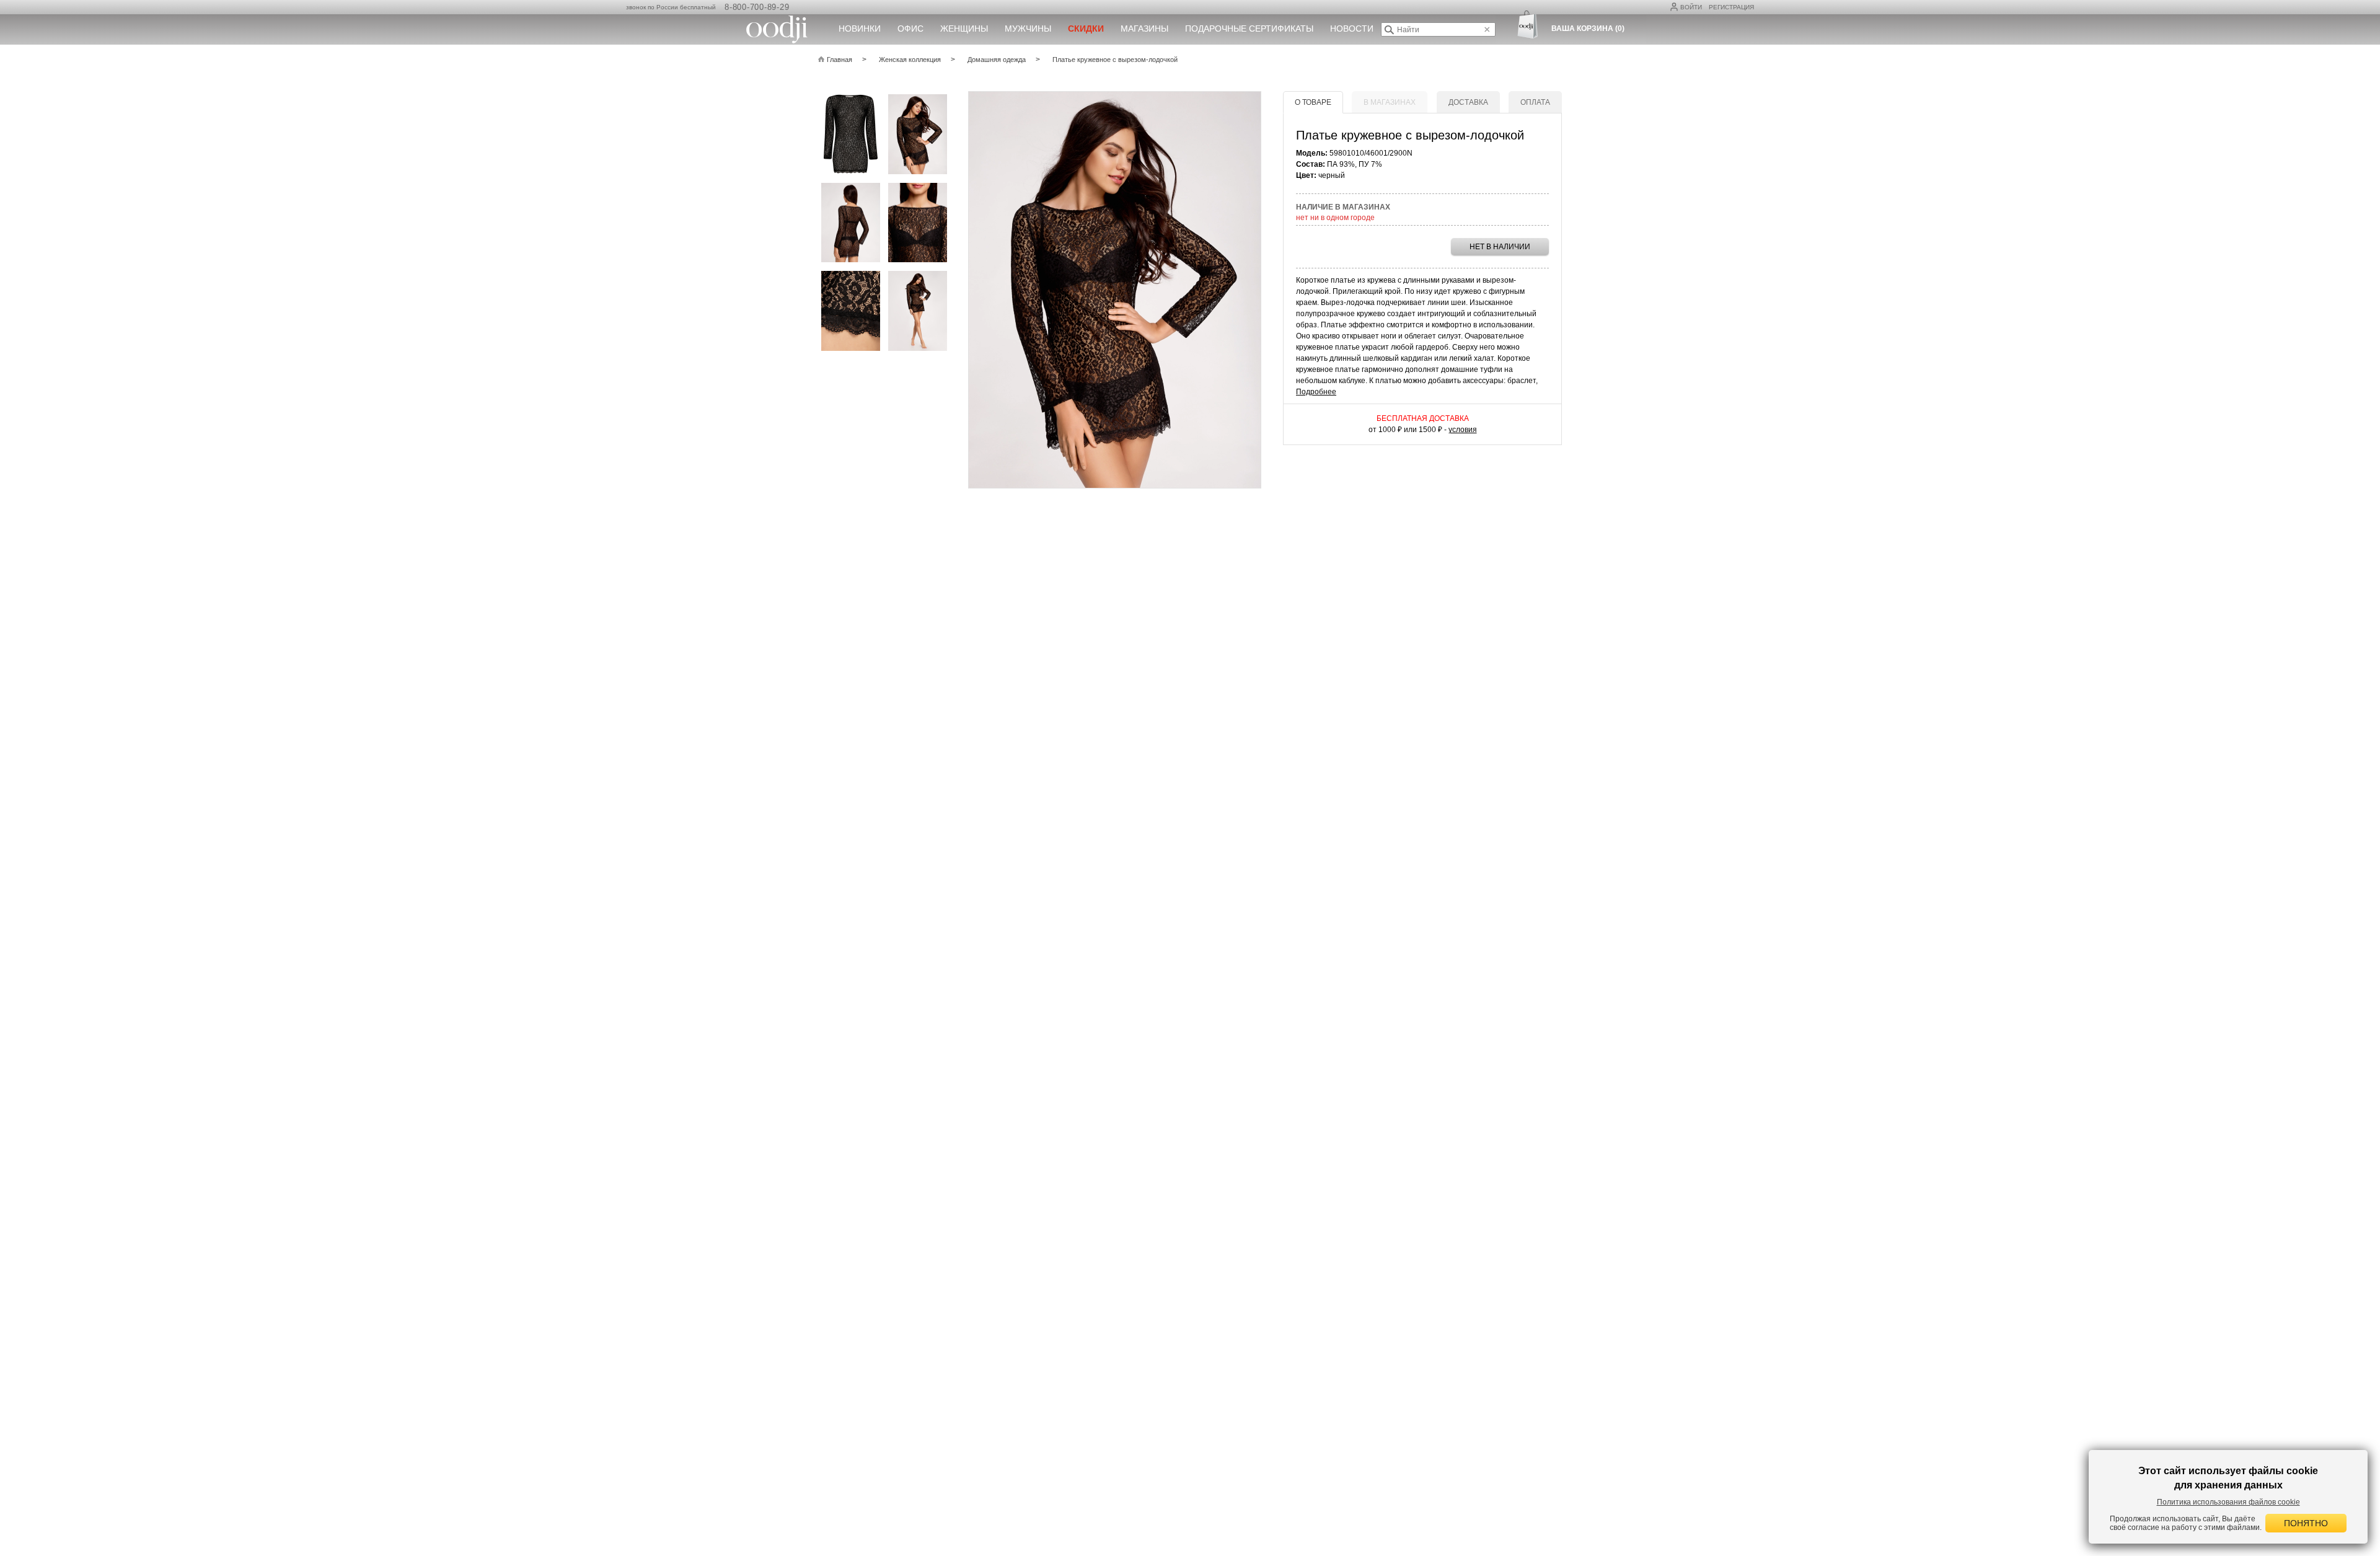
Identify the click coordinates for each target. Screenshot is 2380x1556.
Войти (1691, 7)
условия (1463, 430)
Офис (910, 29)
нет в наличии (1500, 247)
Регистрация (1731, 7)
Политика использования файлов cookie (2228, 1502)
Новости (1352, 29)
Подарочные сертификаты (1249, 29)
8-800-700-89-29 (757, 7)
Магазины (1144, 29)
